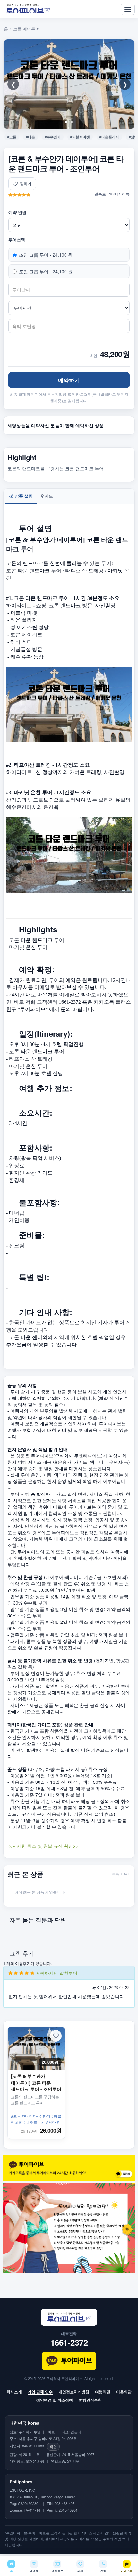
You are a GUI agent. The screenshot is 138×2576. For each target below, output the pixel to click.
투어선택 (17, 240)
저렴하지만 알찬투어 (56, 1973)
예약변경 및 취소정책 (55, 2400)
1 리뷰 (124, 194)
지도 (48, 496)
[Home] (28, 9)
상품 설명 (23, 496)
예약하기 (69, 380)
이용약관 (124, 2392)
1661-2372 (69, 2342)
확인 (53, 2446)
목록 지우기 (121, 1874)
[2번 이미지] (72, 122)
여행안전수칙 (90, 2400)
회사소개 (14, 2392)
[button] (56, 2036)
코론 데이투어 (26, 29)
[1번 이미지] (66, 122)
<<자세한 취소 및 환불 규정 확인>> (43, 1846)
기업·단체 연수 (40, 2392)
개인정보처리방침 (74, 2392)
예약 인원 (17, 212)
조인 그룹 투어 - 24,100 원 (46, 255)
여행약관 (103, 2392)
